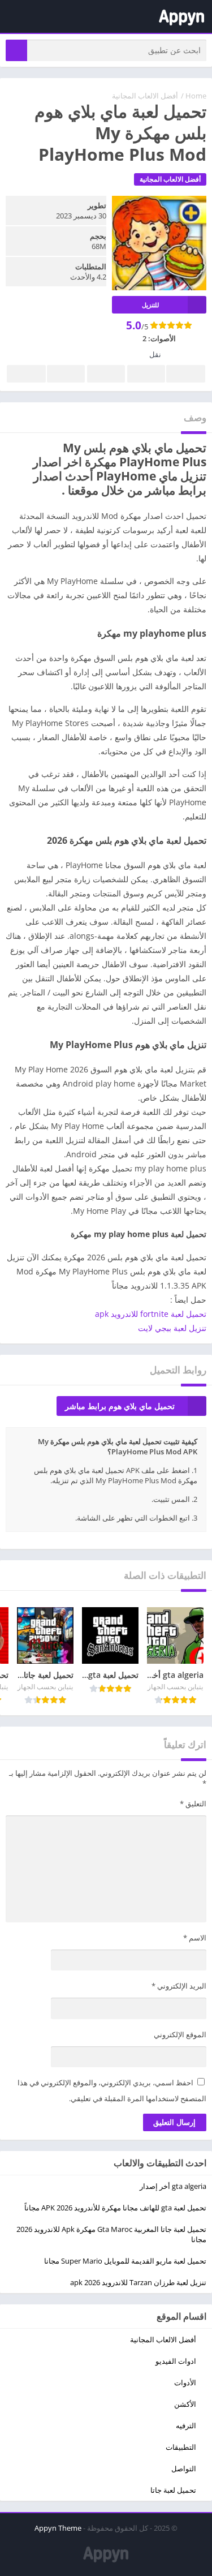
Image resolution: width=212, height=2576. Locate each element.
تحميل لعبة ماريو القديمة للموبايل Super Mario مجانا (125, 2261)
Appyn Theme (58, 2528)
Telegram (66, 374)
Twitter (146, 374)
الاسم (195, 1938)
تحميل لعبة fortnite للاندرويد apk (151, 1314)
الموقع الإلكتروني (180, 2034)
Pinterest (106, 374)
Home (196, 96)
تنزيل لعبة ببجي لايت (172, 1328)
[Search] (16, 50)
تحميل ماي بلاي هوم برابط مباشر (120, 1406)
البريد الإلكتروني (179, 1986)
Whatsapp (26, 374)
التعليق (193, 1804)
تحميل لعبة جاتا (173, 2490)
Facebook (186, 374)
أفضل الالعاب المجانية (145, 96)
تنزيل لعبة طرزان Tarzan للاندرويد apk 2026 (138, 2282)
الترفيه (186, 2425)
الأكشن (185, 2404)
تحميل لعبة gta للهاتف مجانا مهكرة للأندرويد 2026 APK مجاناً (115, 2208)
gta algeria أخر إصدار (173, 2186)
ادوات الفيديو (176, 2361)
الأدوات (185, 2382)
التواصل (184, 2468)
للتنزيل (150, 305)
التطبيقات (181, 2447)
